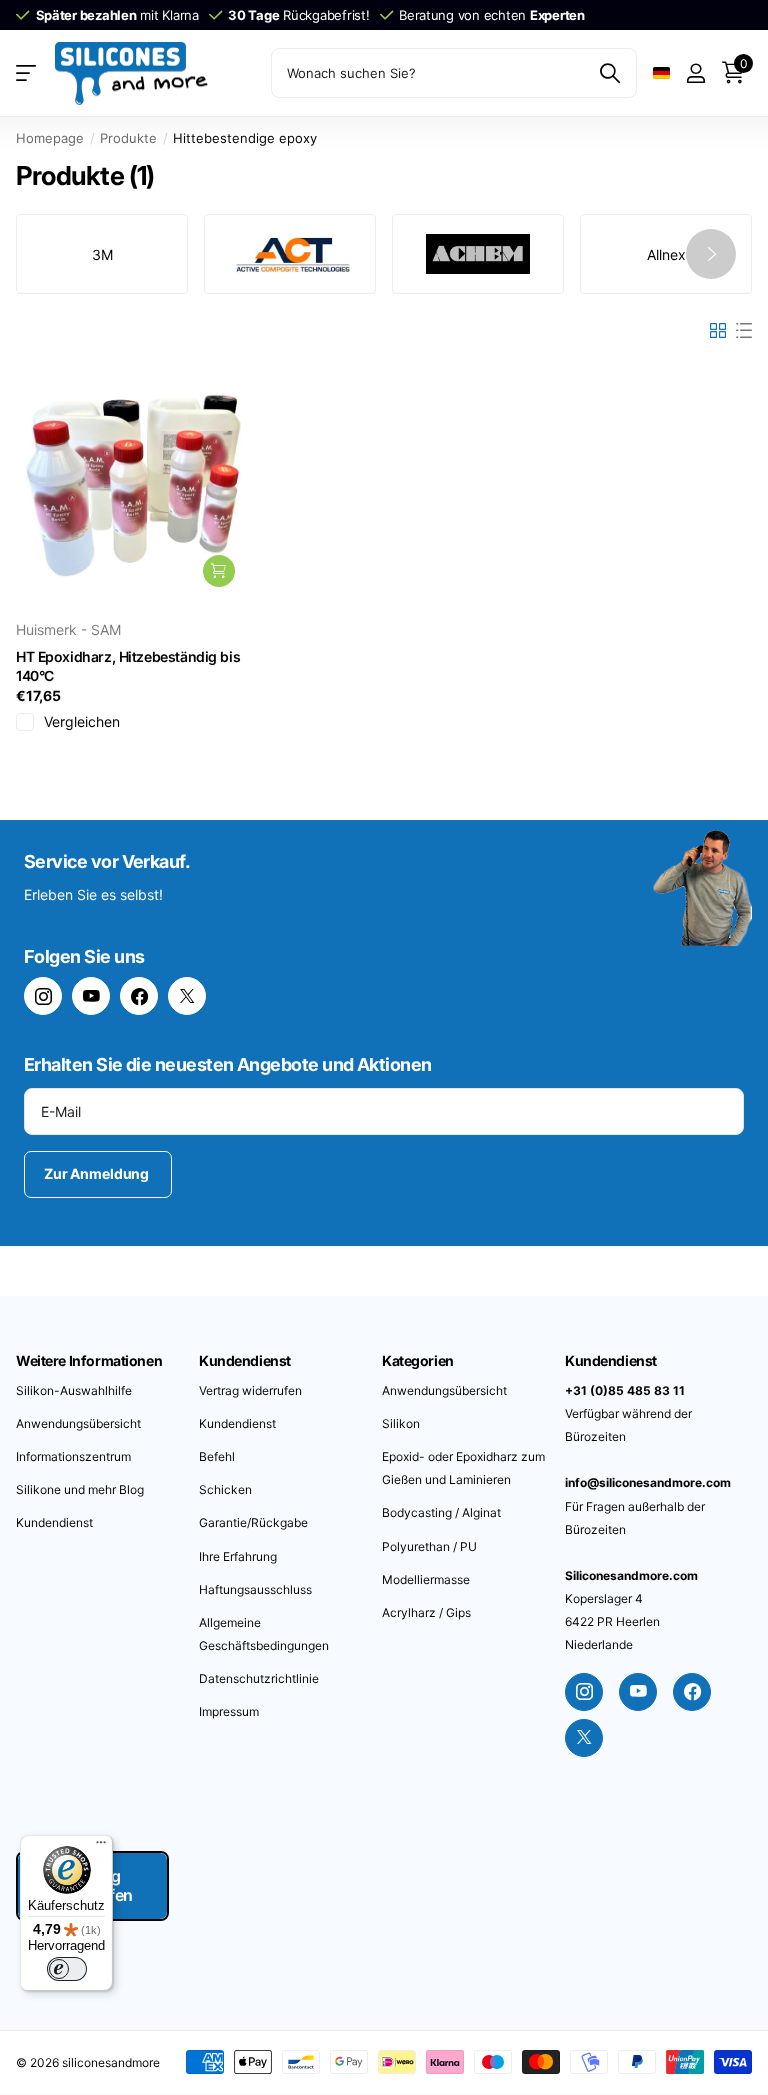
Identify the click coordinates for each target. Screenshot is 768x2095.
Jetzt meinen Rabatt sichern (559, 1164)
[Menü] (101, 1847)
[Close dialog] (708, 898)
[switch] (67, 1969)
